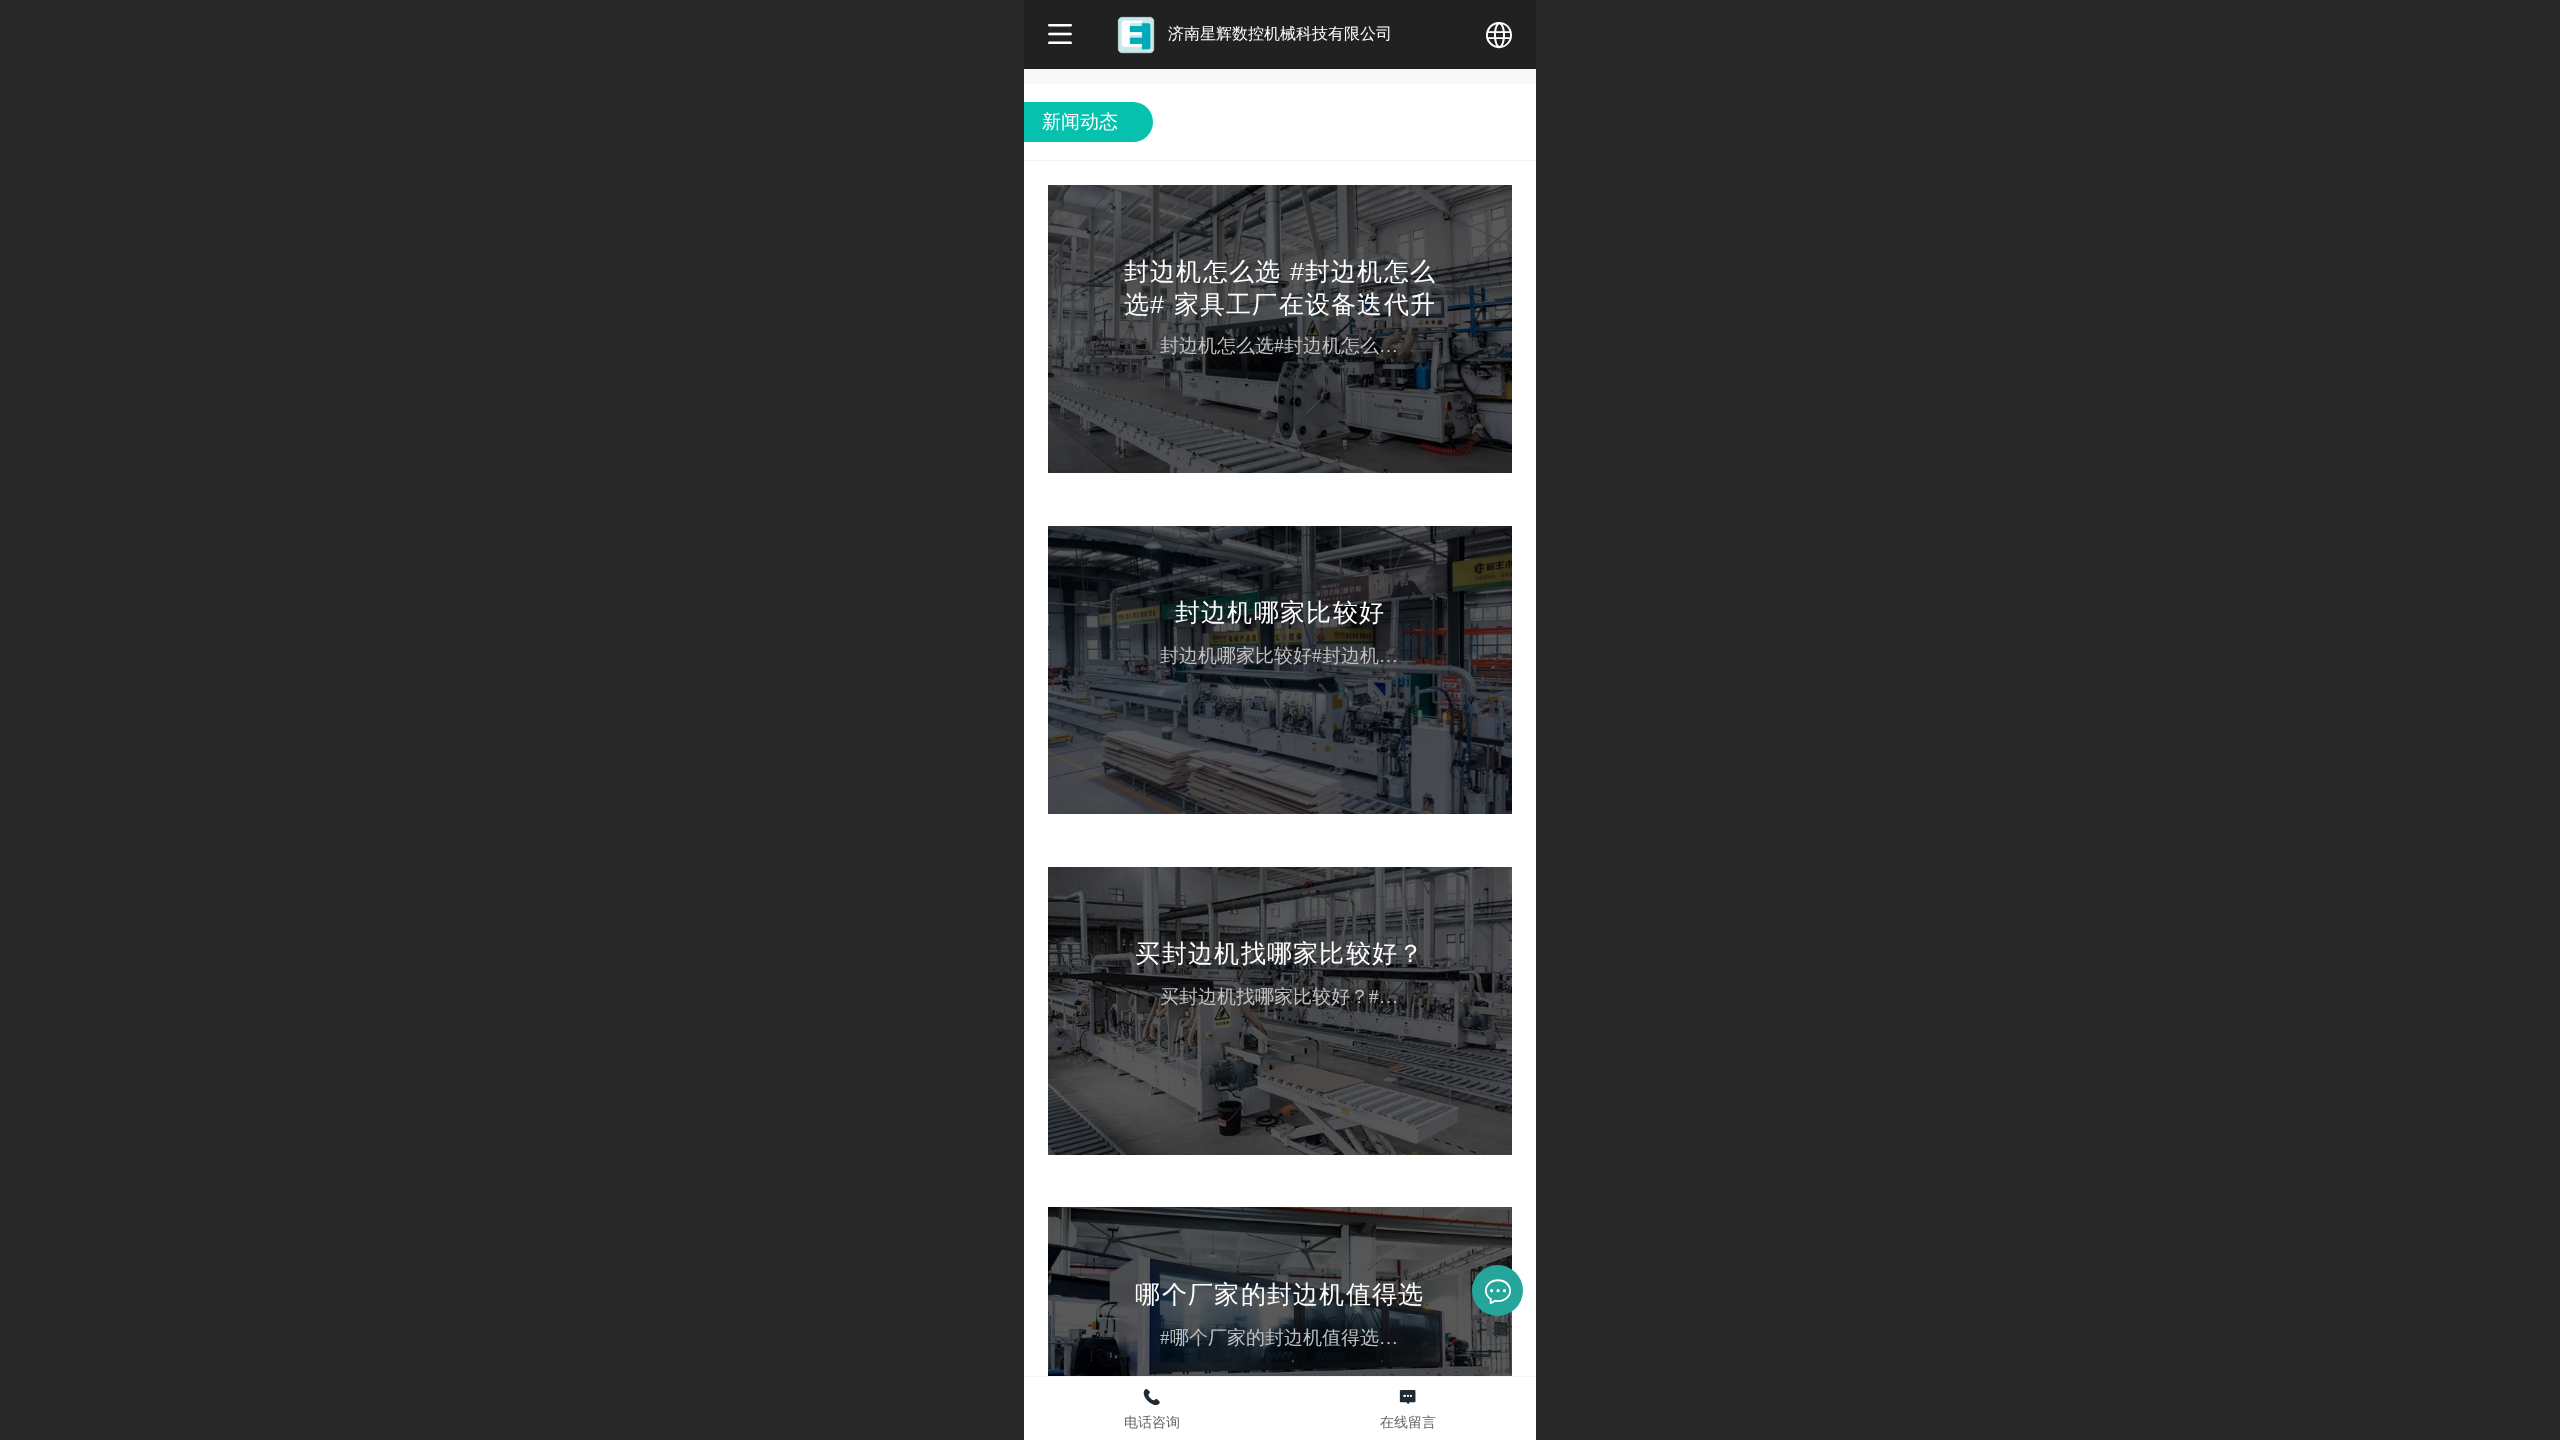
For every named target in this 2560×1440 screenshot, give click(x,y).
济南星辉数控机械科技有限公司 (1280, 33)
